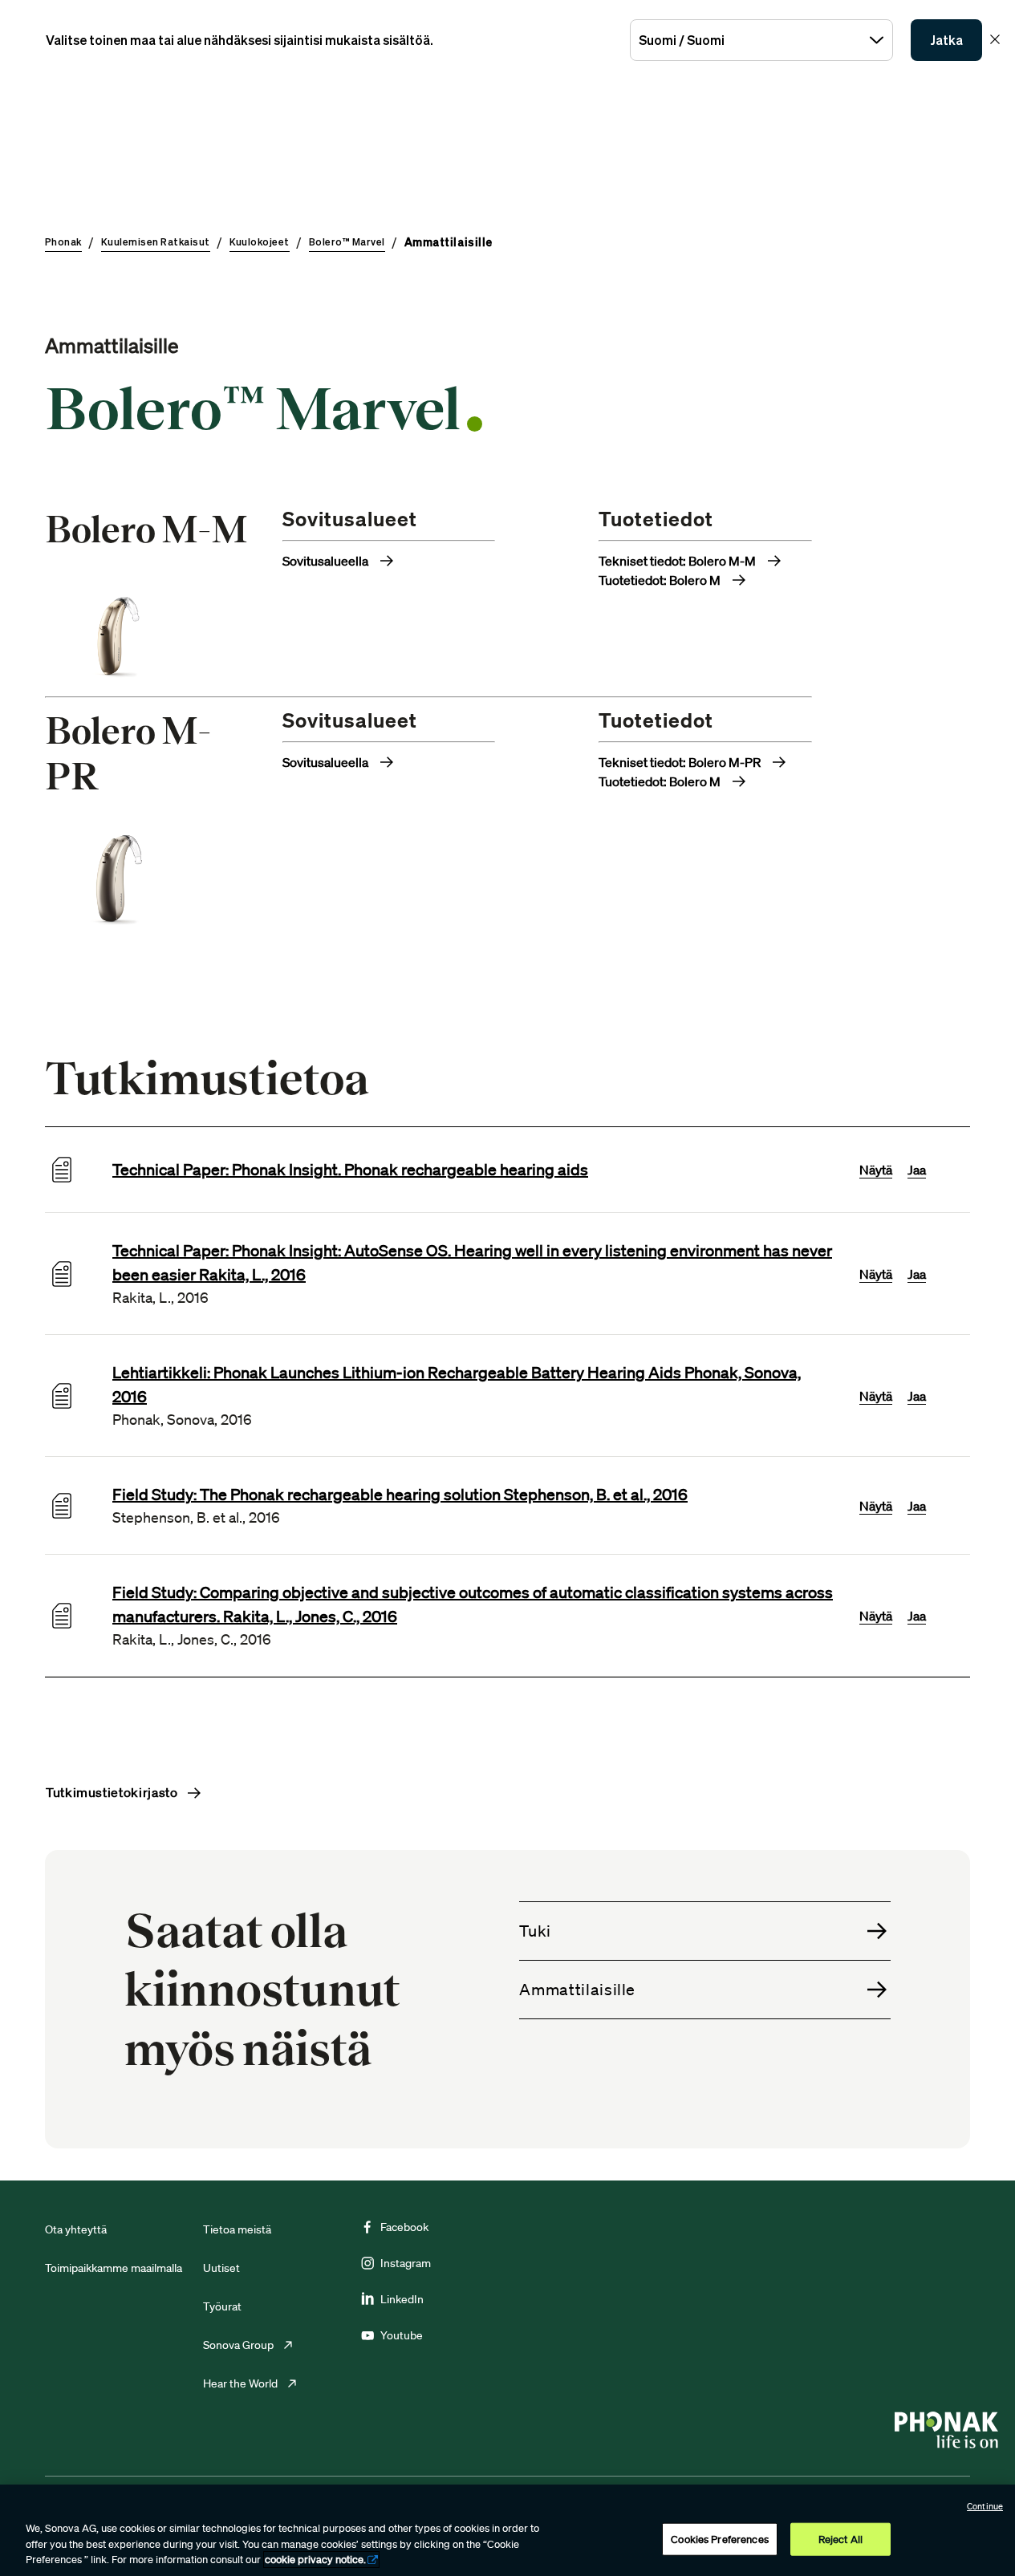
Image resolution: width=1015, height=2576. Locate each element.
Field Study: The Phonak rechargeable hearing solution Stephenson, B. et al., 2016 (400, 1495)
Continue (985, 2506)
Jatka (946, 40)
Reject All (840, 2539)
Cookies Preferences (719, 2539)
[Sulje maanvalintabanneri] (995, 39)
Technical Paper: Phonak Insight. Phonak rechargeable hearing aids (350, 1170)
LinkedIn (402, 2299)
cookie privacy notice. (315, 2560)
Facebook (404, 2227)
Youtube (402, 2335)
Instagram (406, 2263)
